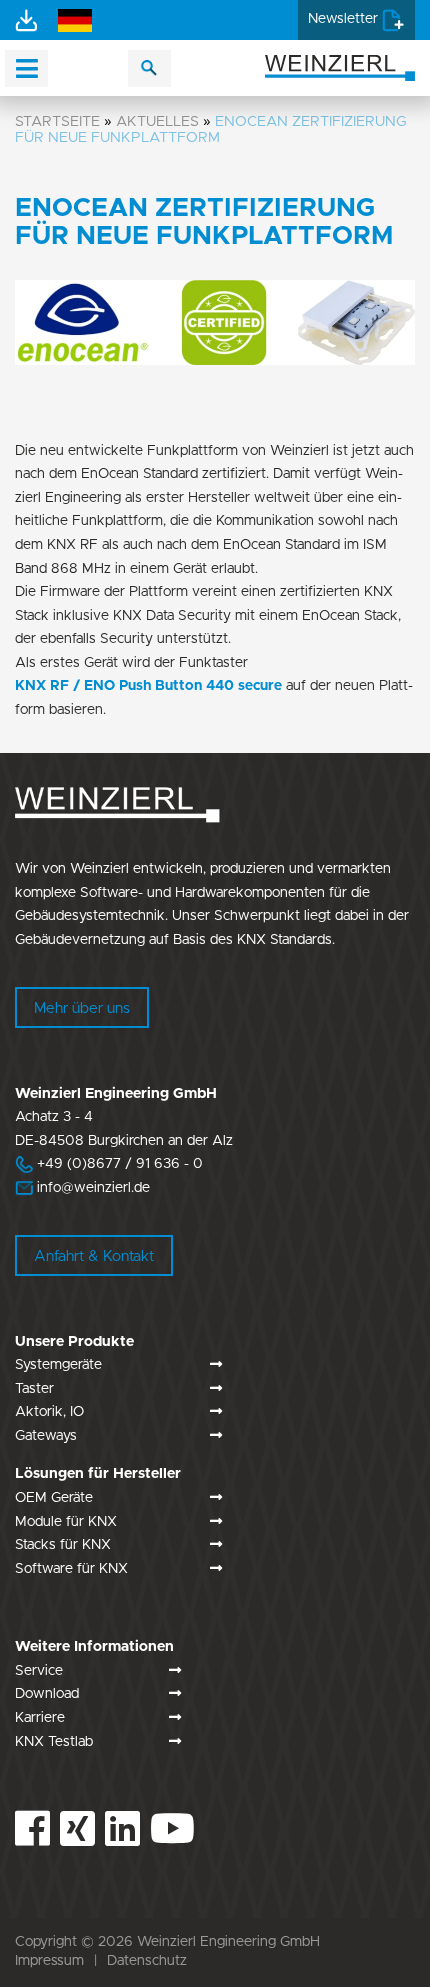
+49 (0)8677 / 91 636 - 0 (109, 1164)
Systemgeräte (58, 1365)
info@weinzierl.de (91, 1188)
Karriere (40, 1718)
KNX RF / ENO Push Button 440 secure (148, 686)
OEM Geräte (54, 1498)
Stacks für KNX (63, 1545)
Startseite (57, 121)
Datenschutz (147, 1961)
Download (47, 1694)
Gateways (46, 1436)
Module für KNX (66, 1522)
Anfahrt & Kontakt (94, 1256)
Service (39, 1671)
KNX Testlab (54, 1742)
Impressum (49, 1961)
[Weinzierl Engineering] (340, 66)
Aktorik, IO (49, 1412)
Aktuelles (157, 121)
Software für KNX (71, 1569)
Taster (34, 1389)
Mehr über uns (82, 1008)
